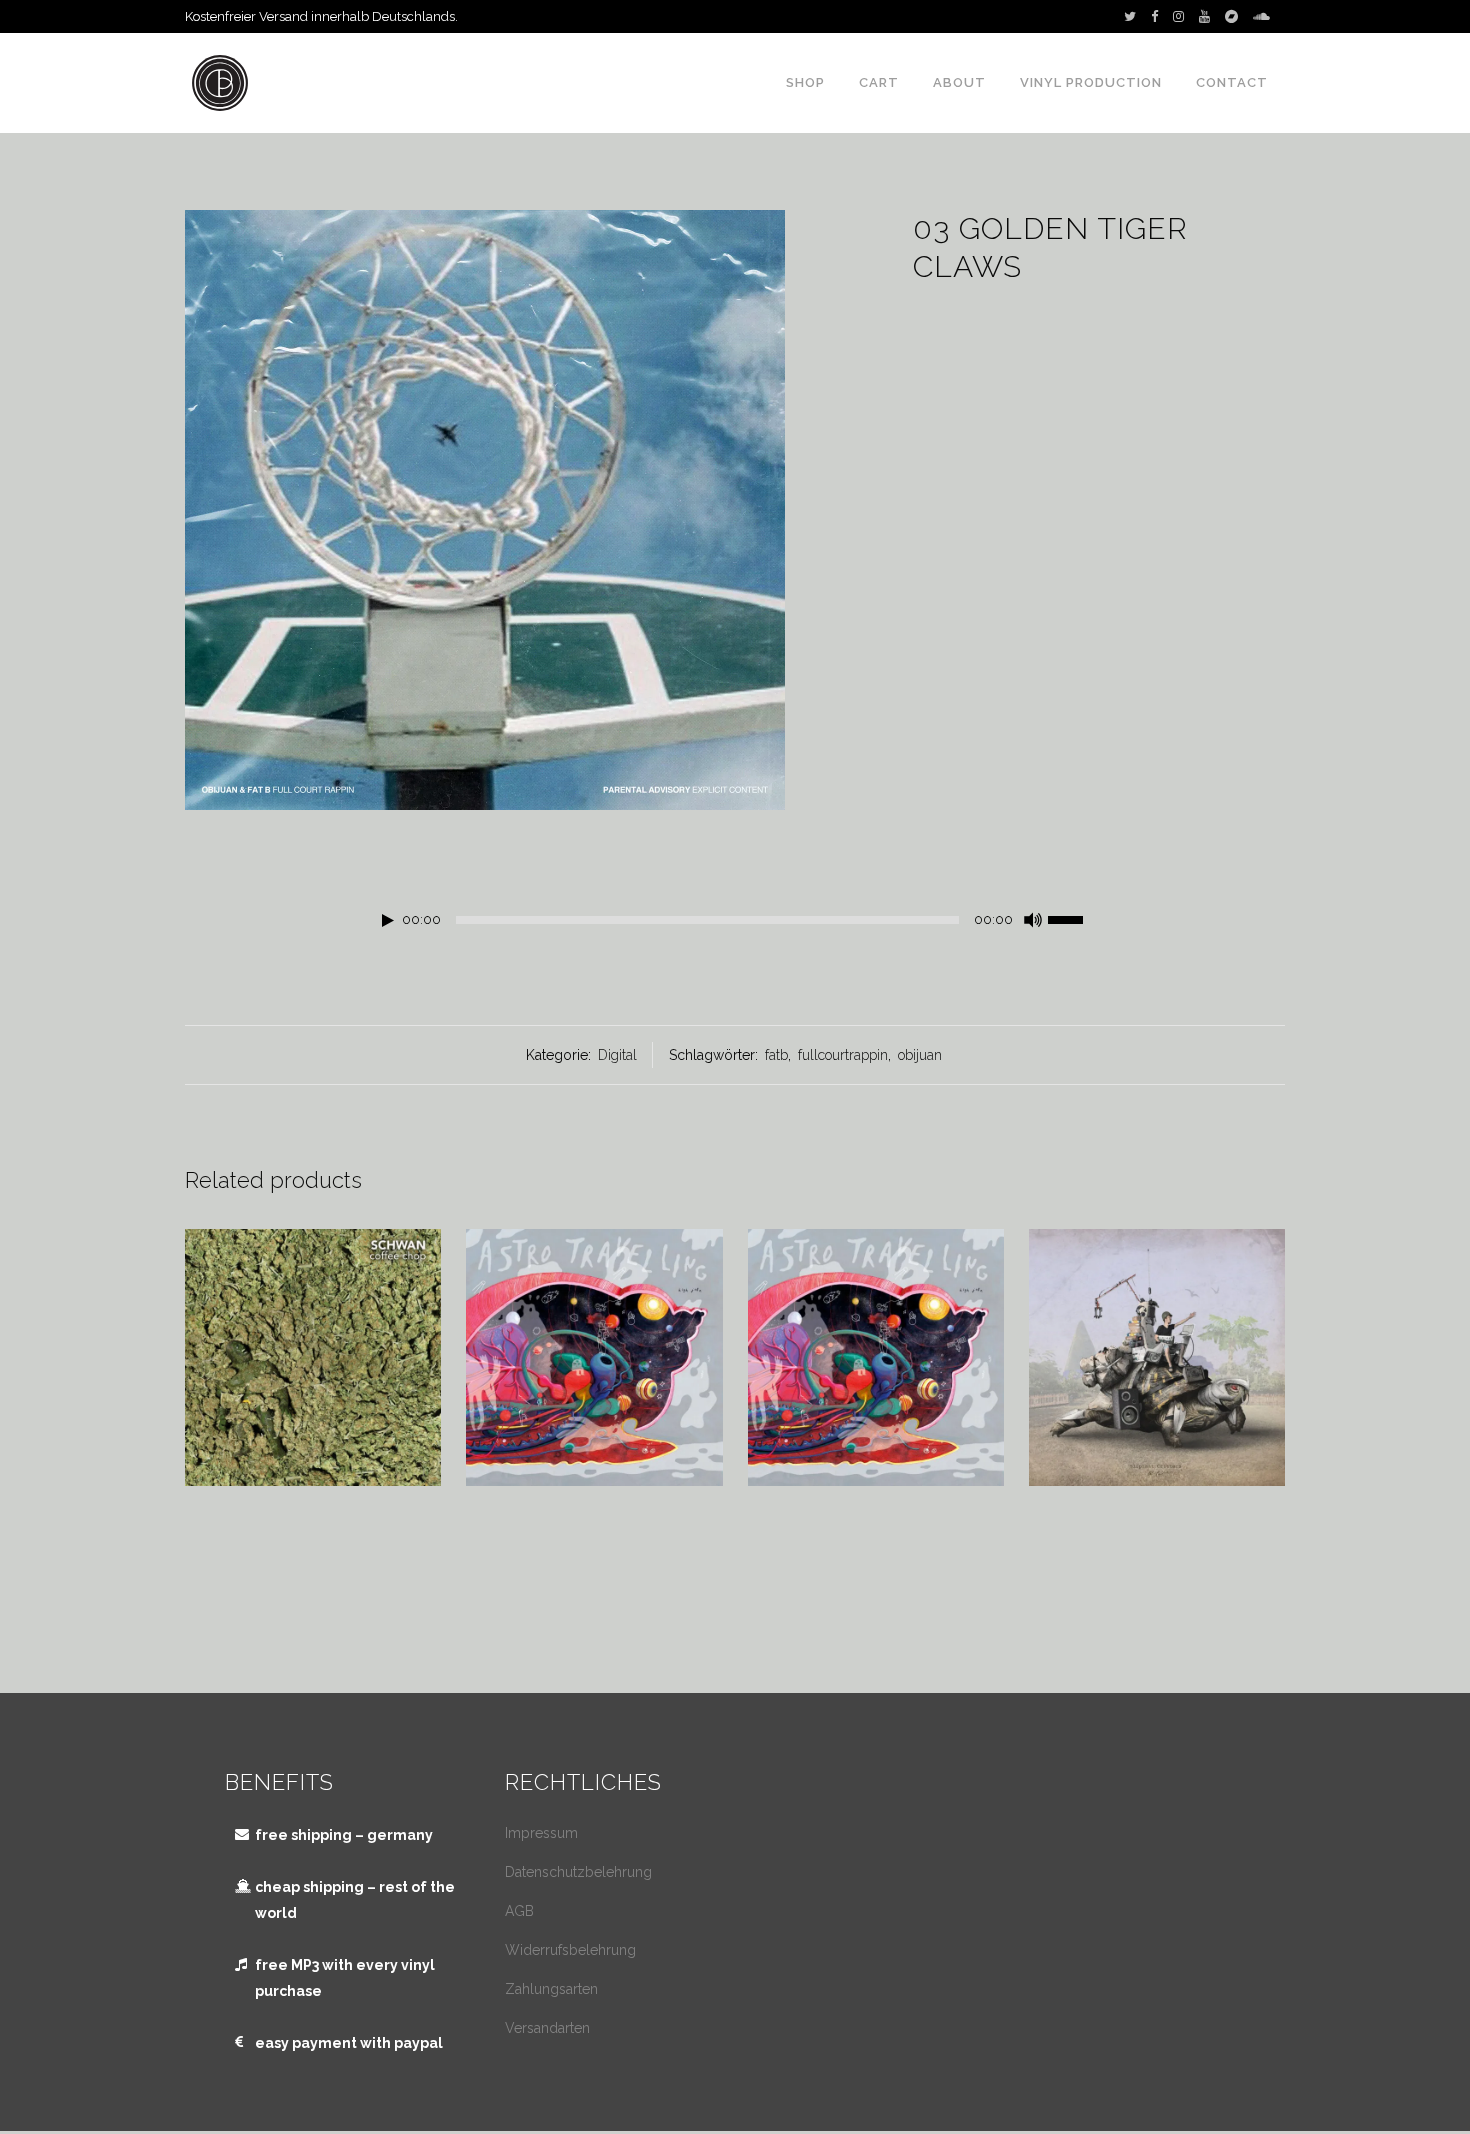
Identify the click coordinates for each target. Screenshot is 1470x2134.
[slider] (1076, 918)
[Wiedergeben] (388, 920)
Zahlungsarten (551, 1989)
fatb (776, 1055)
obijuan (920, 1055)
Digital (617, 1055)
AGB (519, 1911)
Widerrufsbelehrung (570, 1950)
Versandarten (547, 2028)
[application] (735, 925)
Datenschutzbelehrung (578, 1872)
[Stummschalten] (1033, 920)
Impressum (541, 1833)
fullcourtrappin (843, 1055)
